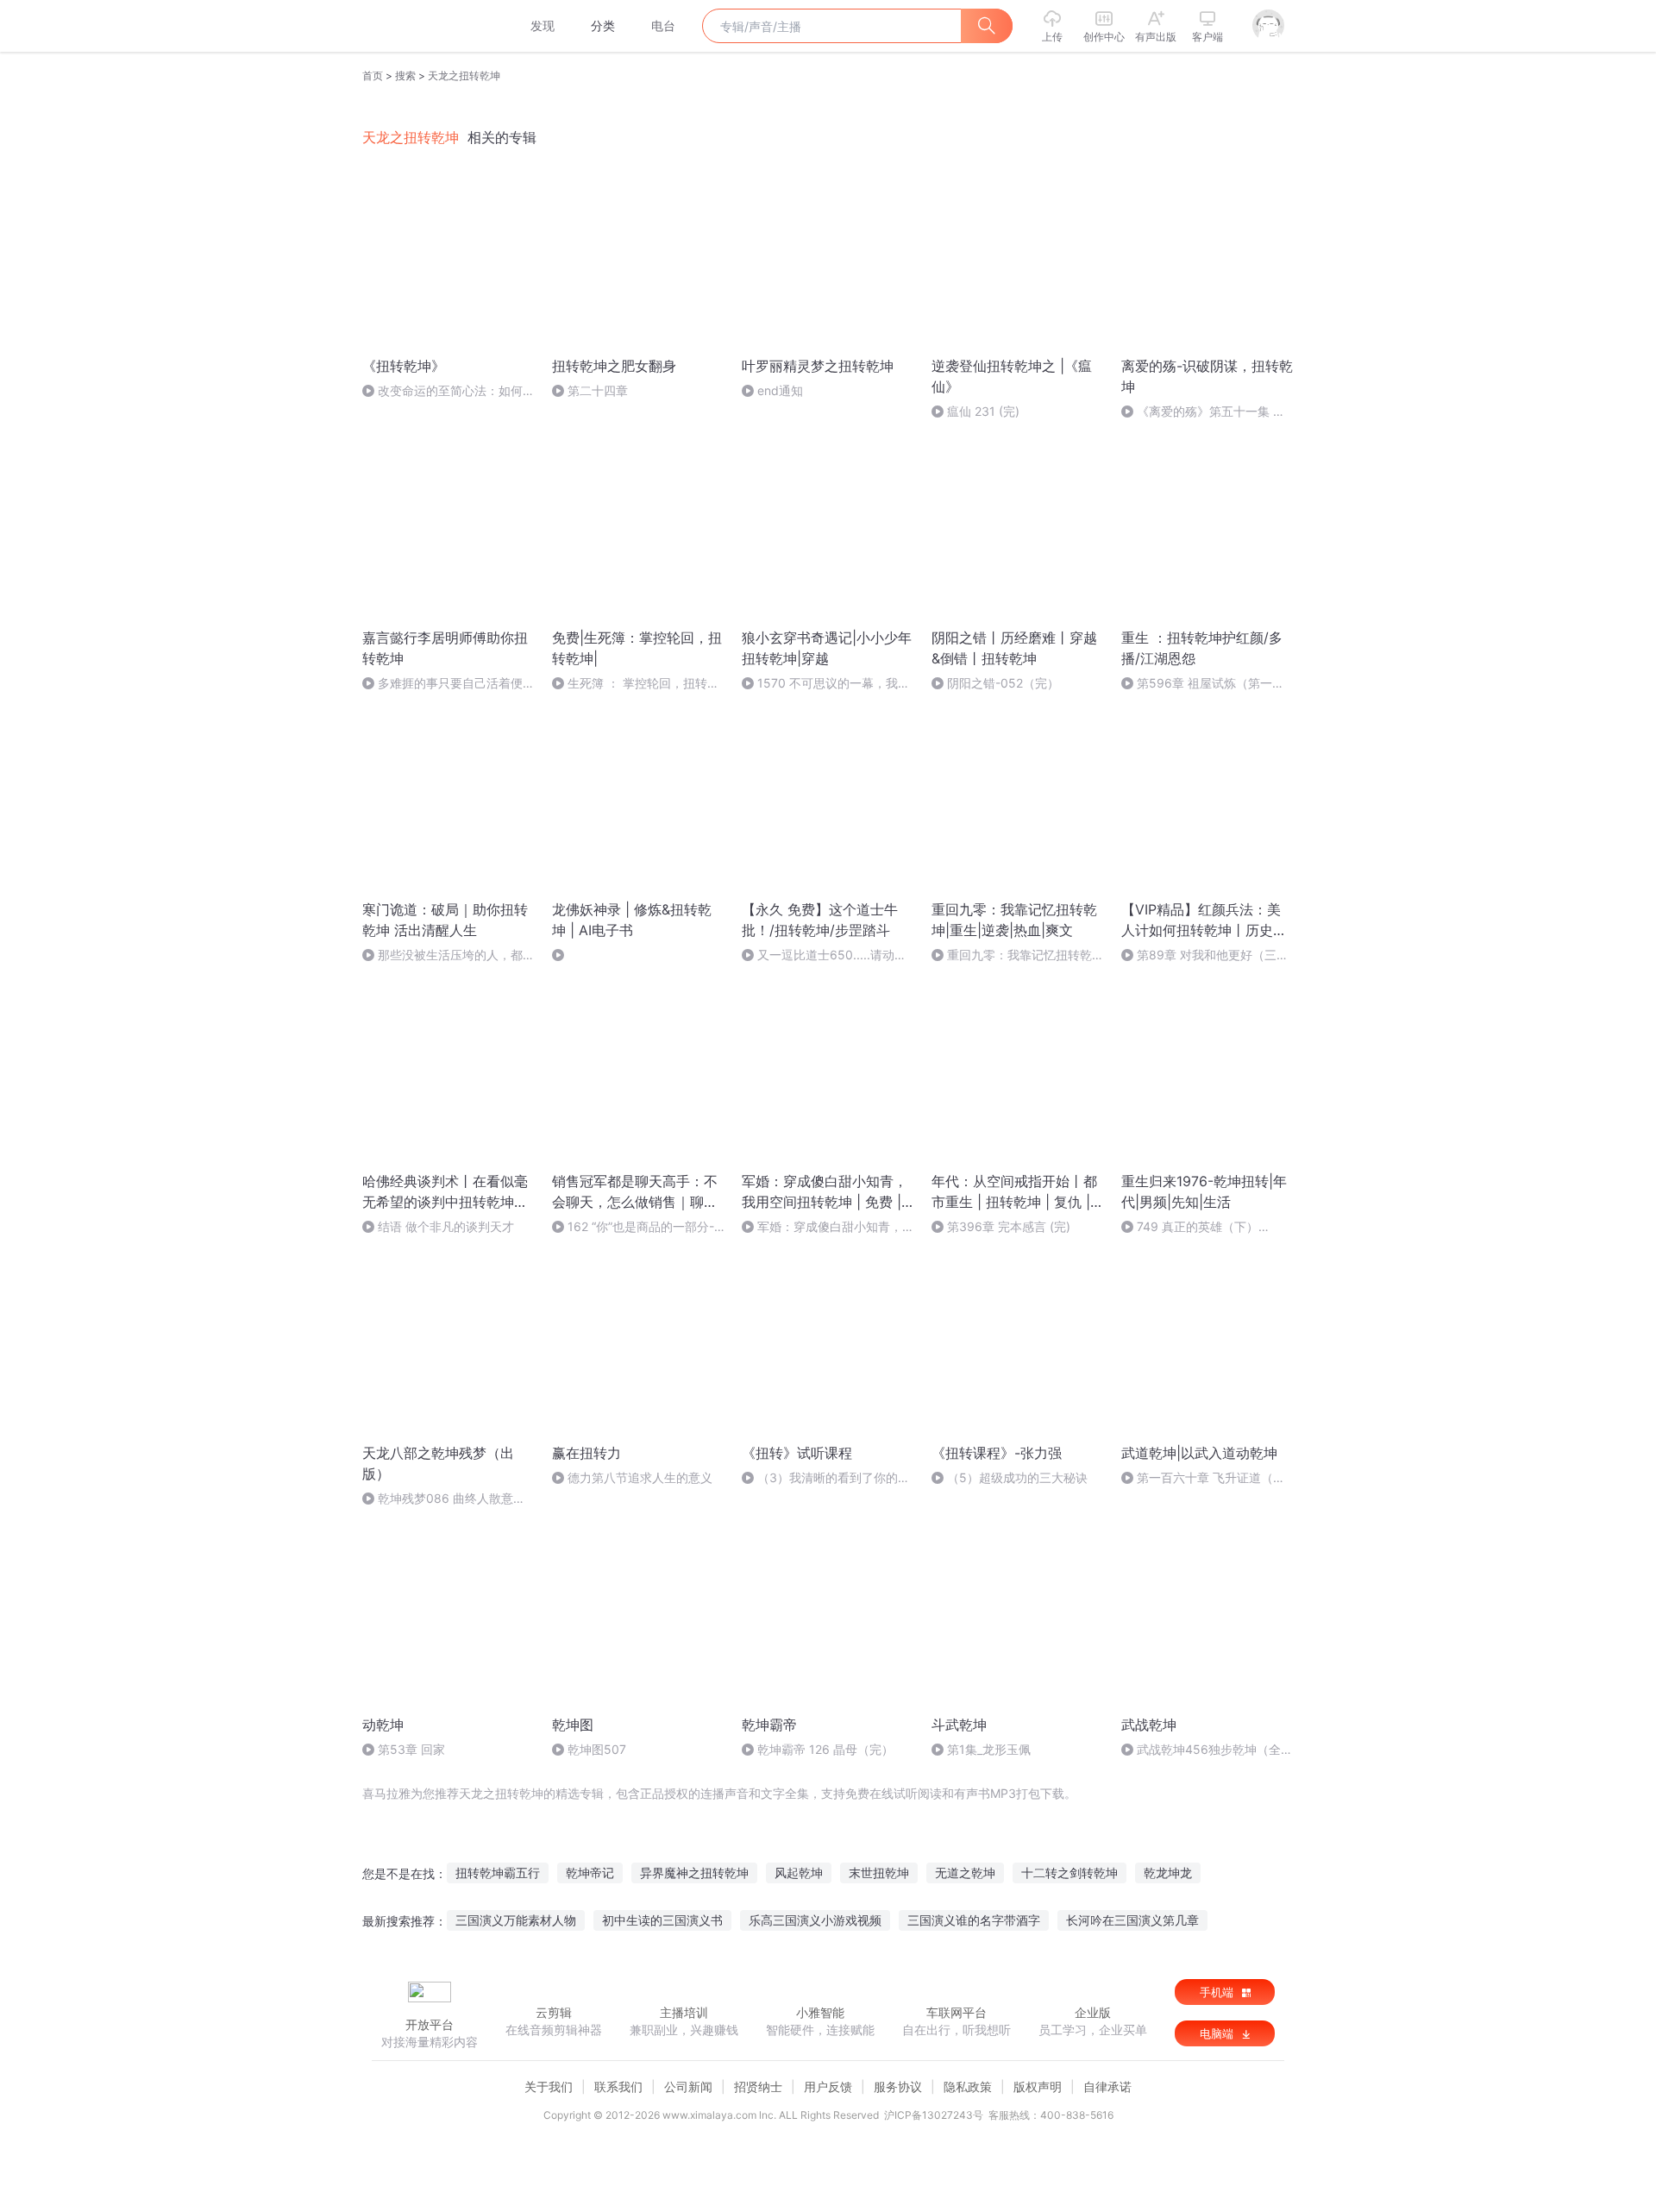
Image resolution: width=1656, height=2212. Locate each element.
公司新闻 (688, 2086)
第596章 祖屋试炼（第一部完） (1203, 684)
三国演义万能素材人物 (516, 1920)
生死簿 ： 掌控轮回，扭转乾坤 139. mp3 (636, 684)
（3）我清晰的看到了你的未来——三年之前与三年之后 (826, 1478)
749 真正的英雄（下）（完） (1190, 1227)
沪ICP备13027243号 (934, 2115)
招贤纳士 (758, 2086)
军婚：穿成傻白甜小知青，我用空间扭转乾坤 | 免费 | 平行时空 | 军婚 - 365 (828, 1227)
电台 (663, 25)
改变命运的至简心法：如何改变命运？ (448, 391)
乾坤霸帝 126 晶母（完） (825, 1749)
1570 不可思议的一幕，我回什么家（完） (826, 684)
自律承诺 (1107, 2086)
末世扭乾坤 (879, 1873)
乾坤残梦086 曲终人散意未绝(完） (444, 1499)
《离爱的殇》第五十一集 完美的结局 (1203, 412)
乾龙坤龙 (1168, 1873)
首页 (373, 75)
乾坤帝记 (590, 1873)
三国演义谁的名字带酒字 (974, 1920)
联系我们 (618, 2086)
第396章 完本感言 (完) (1009, 1226)
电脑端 (1218, 2033)
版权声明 (1038, 2086)
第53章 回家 (411, 1749)
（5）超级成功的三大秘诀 (1017, 1477)
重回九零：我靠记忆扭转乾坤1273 (1018, 955)
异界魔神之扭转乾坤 (694, 1873)
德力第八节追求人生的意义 (640, 1477)
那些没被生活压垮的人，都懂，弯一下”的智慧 (442, 955)
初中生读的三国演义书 (662, 1920)
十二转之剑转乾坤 (1069, 1873)
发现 (543, 25)
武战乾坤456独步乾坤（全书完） (1207, 1750)
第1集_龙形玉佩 (989, 1749)
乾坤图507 (597, 1749)
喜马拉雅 (429, 26)
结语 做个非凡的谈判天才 (446, 1226)
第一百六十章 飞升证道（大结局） (1203, 1478)
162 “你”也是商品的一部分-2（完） (637, 1227)
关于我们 (549, 2086)
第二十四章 (598, 390)
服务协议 (898, 2086)
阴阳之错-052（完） (1003, 683)
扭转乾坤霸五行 (498, 1873)
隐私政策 (968, 2086)
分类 (603, 25)
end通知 (780, 390)
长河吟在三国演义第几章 (1132, 1920)
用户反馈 (828, 2086)
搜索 (405, 75)
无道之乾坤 (965, 1873)
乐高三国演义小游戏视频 (815, 1920)
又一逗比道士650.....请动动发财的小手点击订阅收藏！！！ (826, 955)
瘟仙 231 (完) (983, 411)
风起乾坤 (799, 1873)
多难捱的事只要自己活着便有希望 (448, 684)
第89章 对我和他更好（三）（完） (1205, 955)
